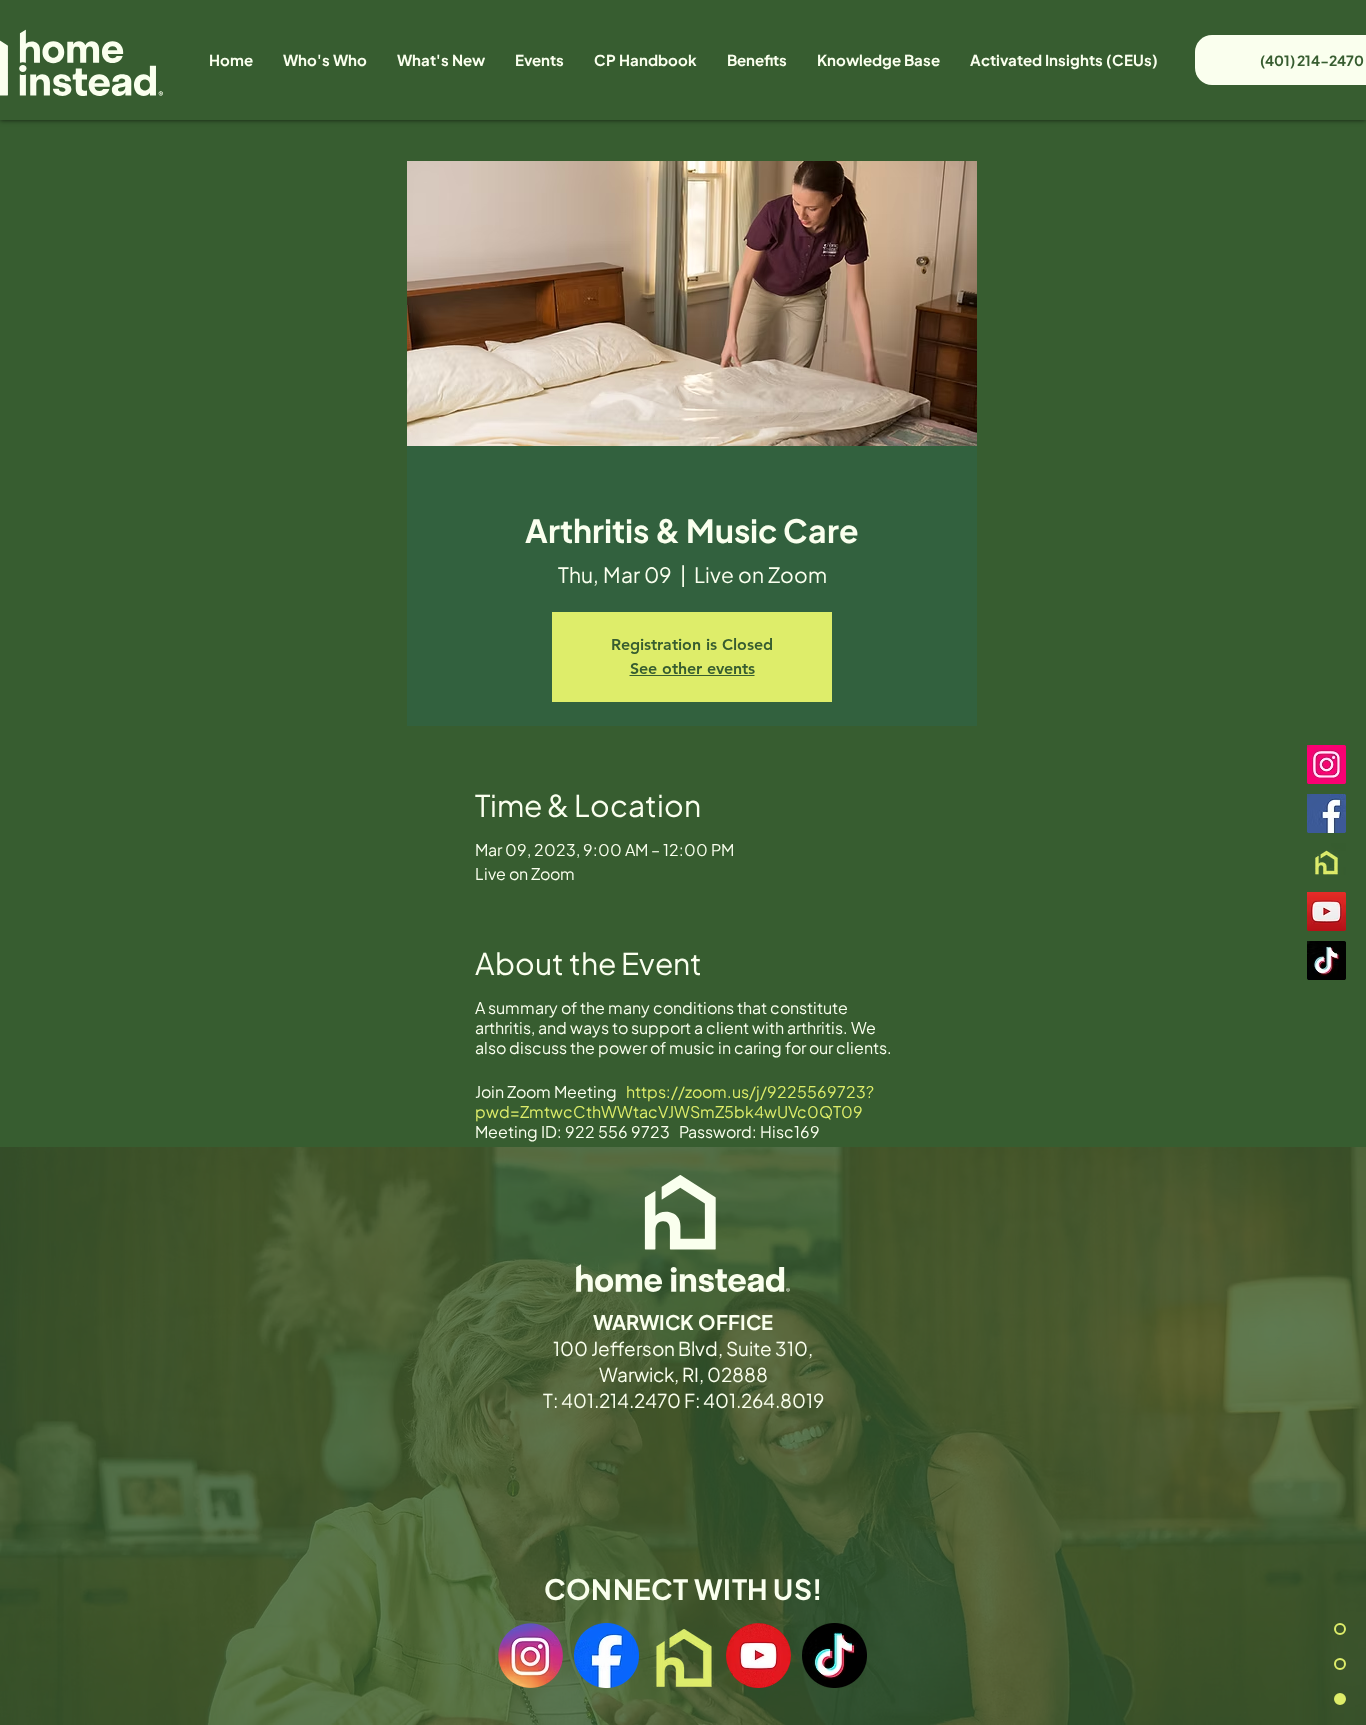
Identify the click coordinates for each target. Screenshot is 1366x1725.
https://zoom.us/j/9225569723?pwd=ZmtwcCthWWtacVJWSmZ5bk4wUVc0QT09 (674, 1101)
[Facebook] (1326, 813)
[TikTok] (1326, 960)
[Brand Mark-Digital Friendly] (1326, 862)
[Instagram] (1326, 764)
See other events (692, 668)
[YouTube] (1326, 911)
